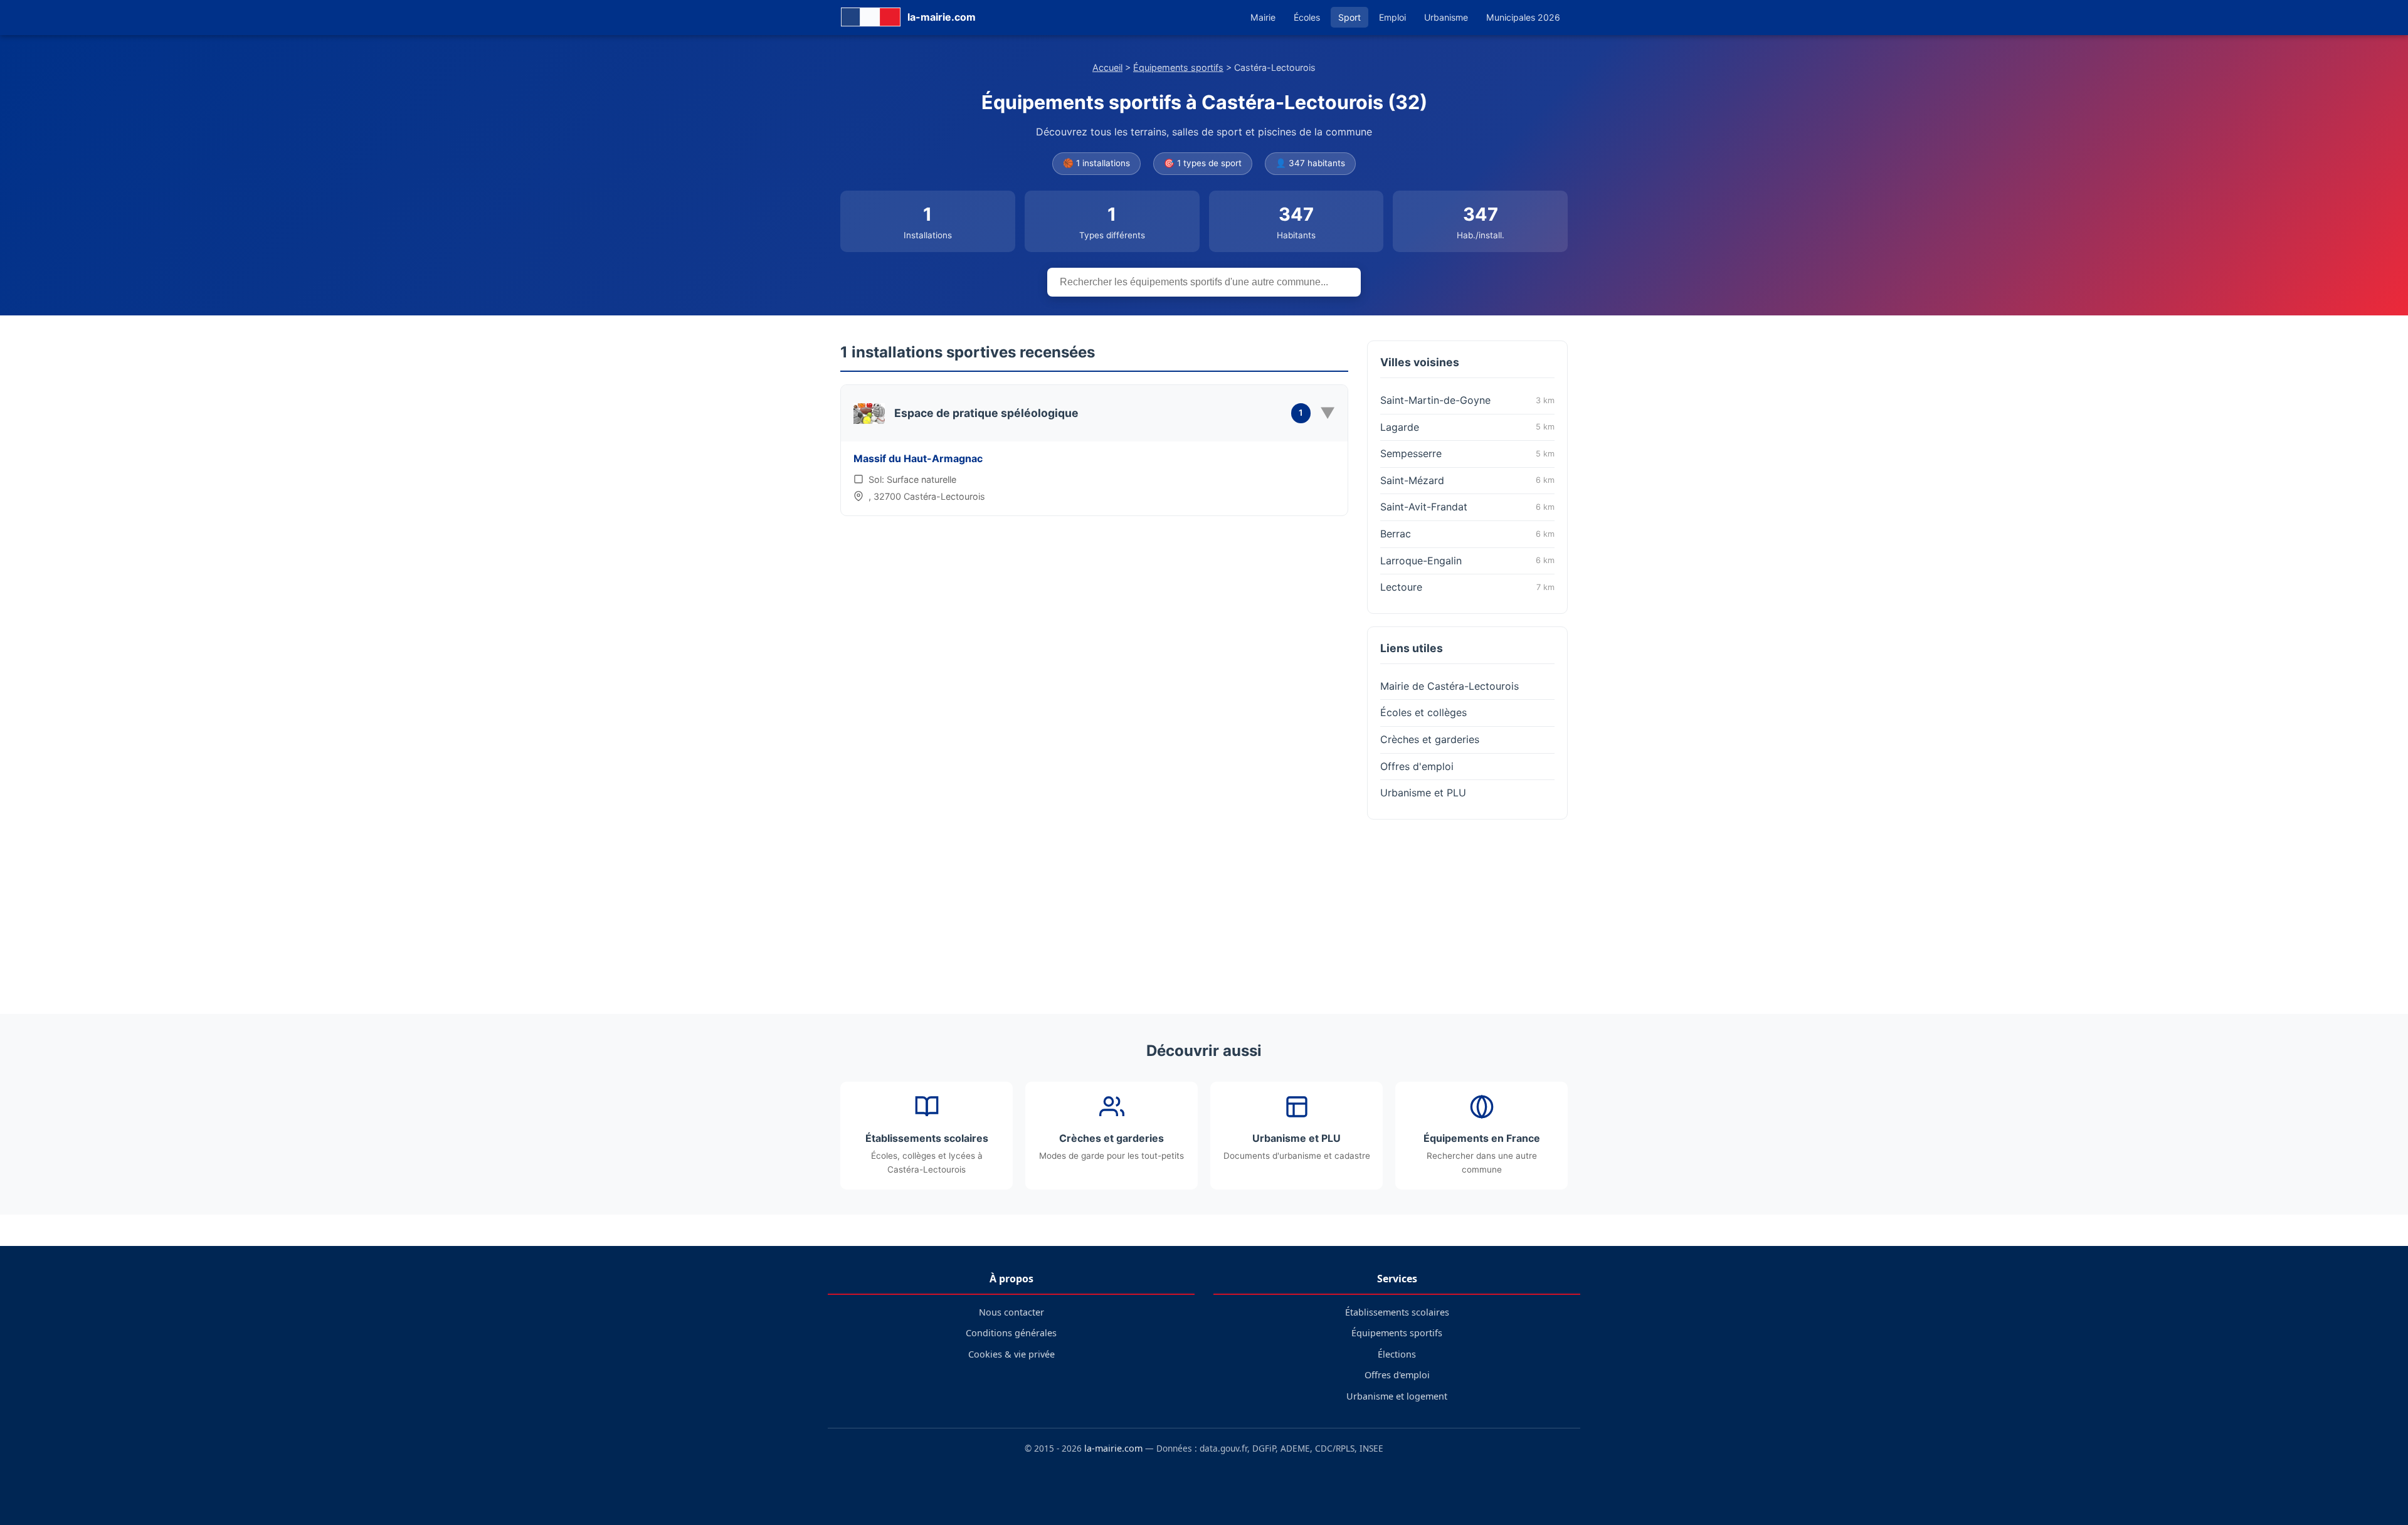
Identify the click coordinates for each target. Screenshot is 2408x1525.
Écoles (1307, 17)
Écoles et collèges (1423, 712)
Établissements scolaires (1397, 1312)
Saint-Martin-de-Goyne (1467, 400)
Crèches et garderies (1430, 739)
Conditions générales (1011, 1333)
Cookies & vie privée (1011, 1354)
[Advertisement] (1467, 910)
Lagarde (1467, 427)
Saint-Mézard (1467, 480)
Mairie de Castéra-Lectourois (1450, 686)
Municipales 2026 (1523, 17)
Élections (1397, 1354)
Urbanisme (1446, 17)
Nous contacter (1011, 1312)
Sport (1349, 17)
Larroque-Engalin (1467, 561)
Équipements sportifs (1178, 67)
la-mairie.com (1113, 1448)
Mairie (1263, 17)
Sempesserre (1467, 453)
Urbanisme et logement (1397, 1396)
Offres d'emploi (1417, 766)
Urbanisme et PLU (1423, 793)
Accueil (1107, 67)
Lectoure (1467, 587)
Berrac (1467, 534)
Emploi (1392, 17)
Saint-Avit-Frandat (1467, 507)
